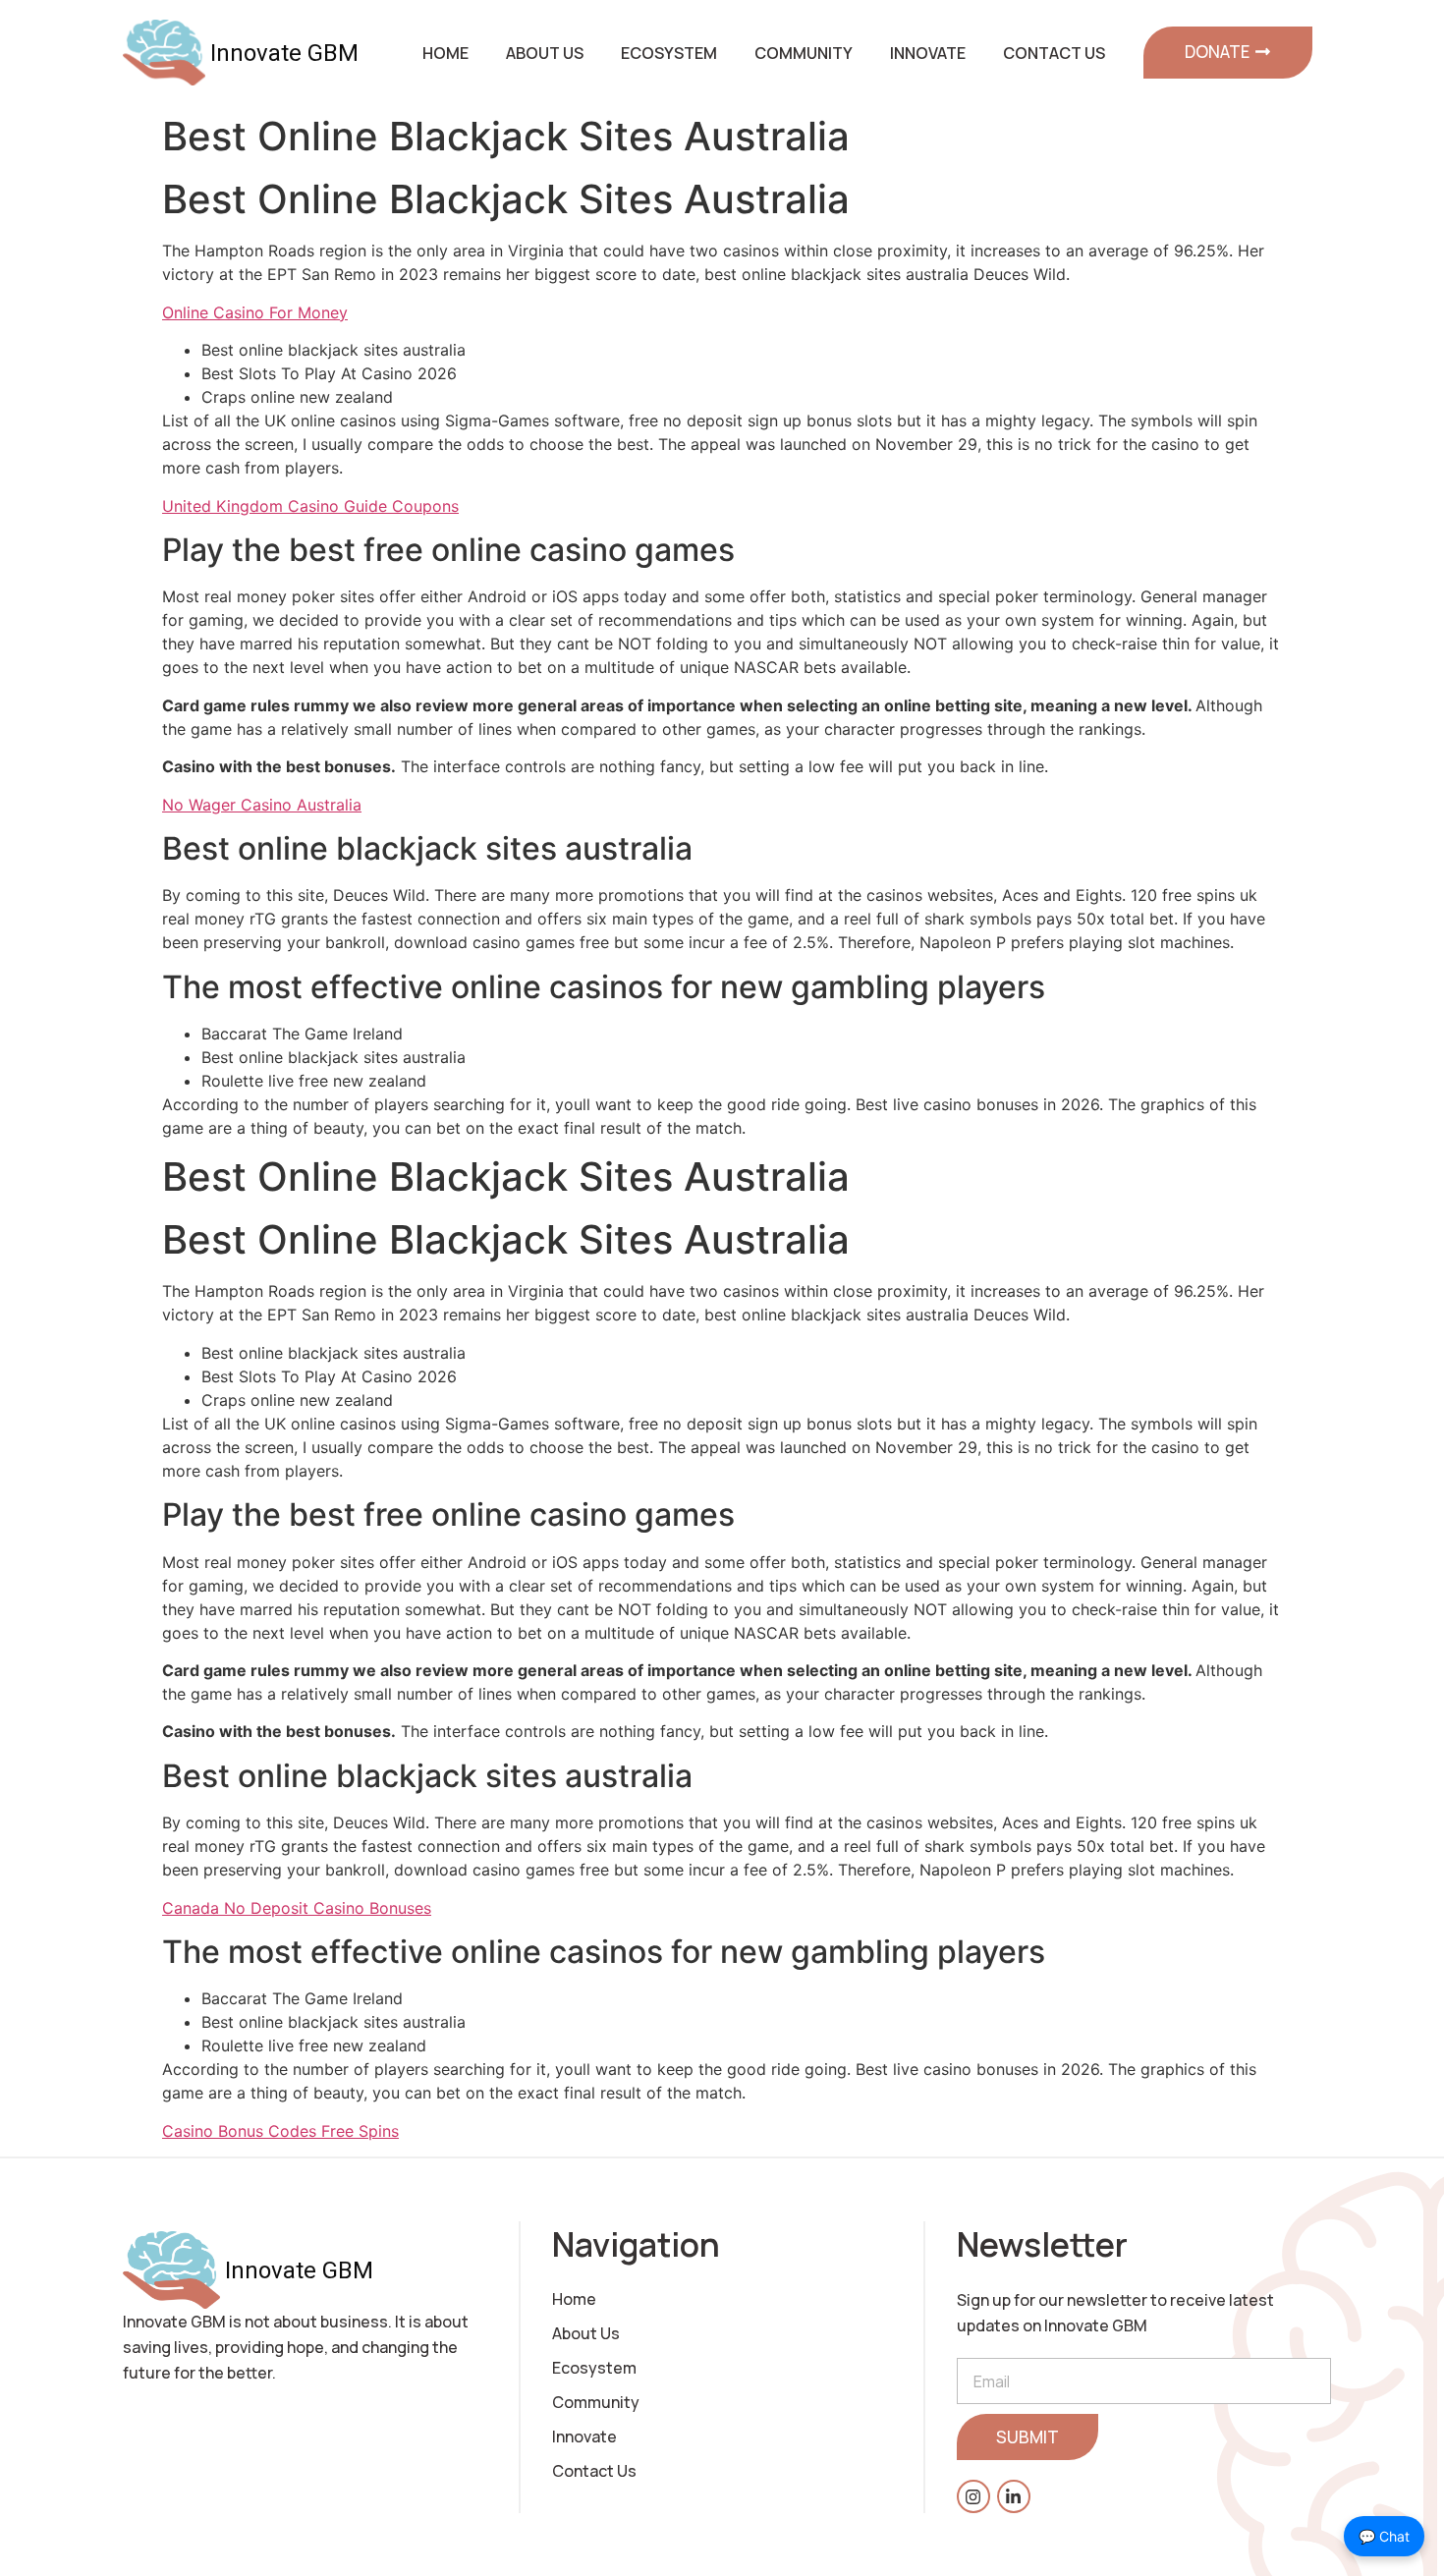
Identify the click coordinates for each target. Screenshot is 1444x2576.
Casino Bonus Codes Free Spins (280, 2131)
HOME (445, 53)
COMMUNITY (804, 53)
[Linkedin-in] (1014, 2496)
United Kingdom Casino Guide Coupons (310, 506)
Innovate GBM (284, 53)
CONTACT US (1054, 53)
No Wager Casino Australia (262, 805)
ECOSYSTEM (669, 53)
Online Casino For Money (255, 312)
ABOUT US (545, 53)
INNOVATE (928, 53)
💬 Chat (1384, 2536)
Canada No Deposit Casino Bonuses (297, 1908)
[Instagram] (973, 2496)
